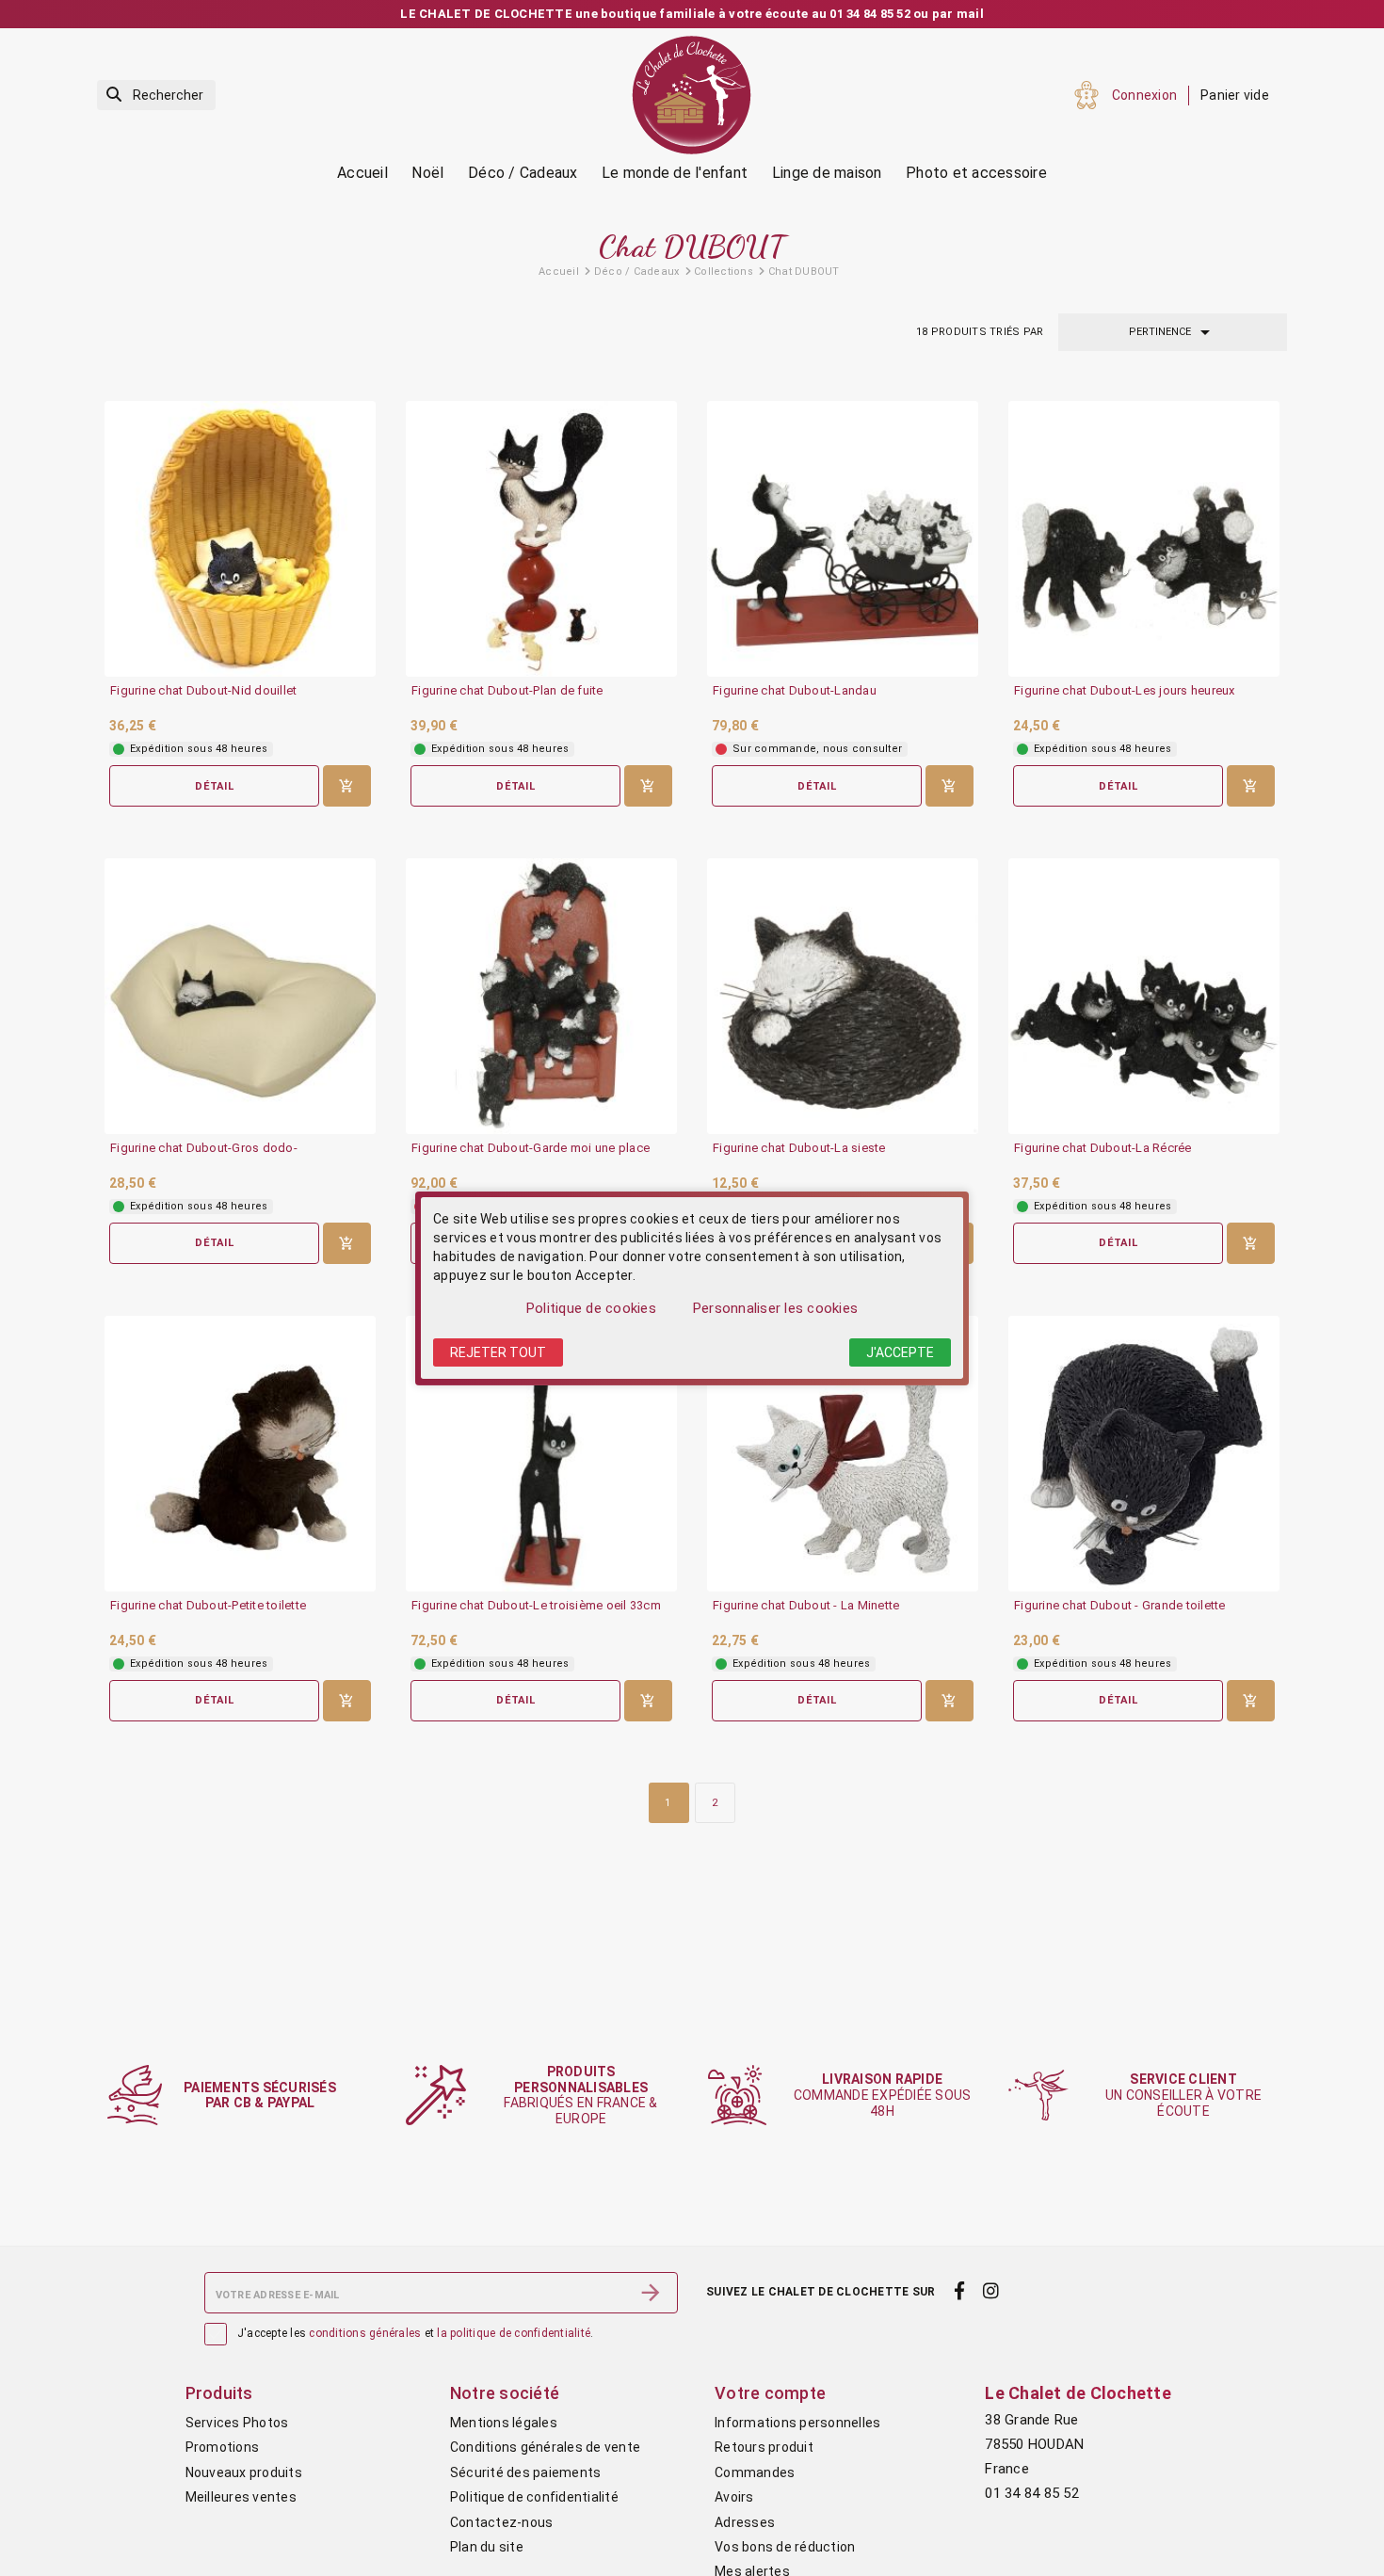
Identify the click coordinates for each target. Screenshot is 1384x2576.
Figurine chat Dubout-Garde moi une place (531, 1148)
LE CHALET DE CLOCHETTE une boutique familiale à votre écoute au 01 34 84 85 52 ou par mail (692, 14)
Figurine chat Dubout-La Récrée (1103, 1148)
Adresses (745, 2522)
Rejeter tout (498, 1352)
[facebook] (959, 2291)
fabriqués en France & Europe (580, 2095)
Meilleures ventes (241, 2497)
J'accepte (900, 1352)
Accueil (362, 173)
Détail (214, 786)
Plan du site (487, 2547)
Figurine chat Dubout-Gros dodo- (204, 1148)
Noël (427, 173)
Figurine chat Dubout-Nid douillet (203, 691)
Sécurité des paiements (526, 2472)
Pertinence (1173, 332)
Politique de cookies (591, 1308)
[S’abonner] (651, 2293)
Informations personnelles (797, 2423)
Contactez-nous (502, 2522)
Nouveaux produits (244, 2472)
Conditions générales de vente (545, 2447)
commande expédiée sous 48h (883, 2095)
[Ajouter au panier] (347, 786)
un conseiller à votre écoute (1183, 2095)
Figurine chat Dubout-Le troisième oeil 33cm (536, 1606)
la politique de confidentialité (514, 2333)
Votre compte (770, 2393)
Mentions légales (504, 2423)
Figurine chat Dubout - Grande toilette (1120, 1606)
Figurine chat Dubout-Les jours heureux (1125, 691)
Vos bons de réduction (785, 2547)
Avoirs (734, 2497)
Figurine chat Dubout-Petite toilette (208, 1606)
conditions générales (365, 2333)
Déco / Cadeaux (523, 173)
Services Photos (237, 2423)
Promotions (223, 2447)
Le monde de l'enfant (675, 173)
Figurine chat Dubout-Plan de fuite (507, 691)
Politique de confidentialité (534, 2497)
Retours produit (764, 2447)
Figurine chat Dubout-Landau (795, 691)
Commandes (755, 2472)
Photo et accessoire (976, 173)
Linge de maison (827, 173)
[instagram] (991, 2291)
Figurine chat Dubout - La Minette (806, 1606)
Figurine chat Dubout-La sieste (799, 1148)
